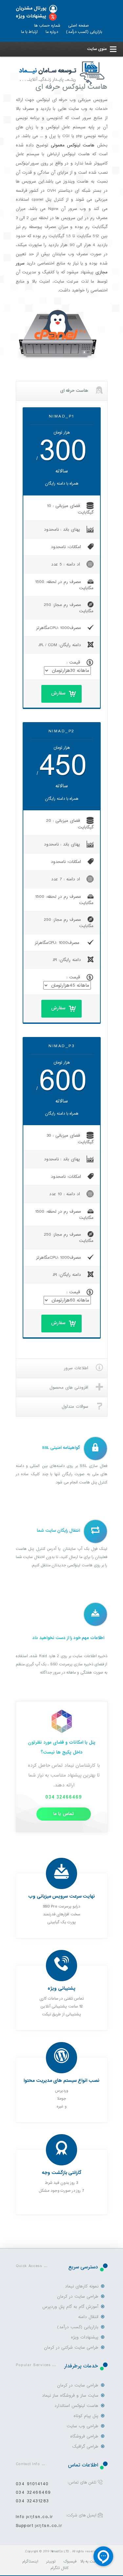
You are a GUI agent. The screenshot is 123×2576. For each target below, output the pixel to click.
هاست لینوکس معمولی (73, 145)
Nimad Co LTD (60, 2551)
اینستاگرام (30, 2562)
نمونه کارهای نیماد (82, 2286)
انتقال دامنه (88, 2317)
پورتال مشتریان (31, 8)
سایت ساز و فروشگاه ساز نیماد (70, 2396)
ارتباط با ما (29, 32)
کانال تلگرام (60, 2568)
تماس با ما (63, 1814)
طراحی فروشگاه (84, 2436)
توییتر (51, 2562)
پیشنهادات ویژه (31, 16)
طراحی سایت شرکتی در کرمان (71, 2348)
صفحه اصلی (79, 26)
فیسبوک (70, 2562)
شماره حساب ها (47, 26)
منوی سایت (97, 49)
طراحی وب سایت (82, 2426)
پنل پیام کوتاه (86, 2416)
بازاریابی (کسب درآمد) (84, 32)
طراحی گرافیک (85, 2447)
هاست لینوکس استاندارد (76, 2406)
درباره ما (52, 32)
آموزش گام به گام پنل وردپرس (71, 2307)
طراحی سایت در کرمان (78, 2297)
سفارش (58, 693)
